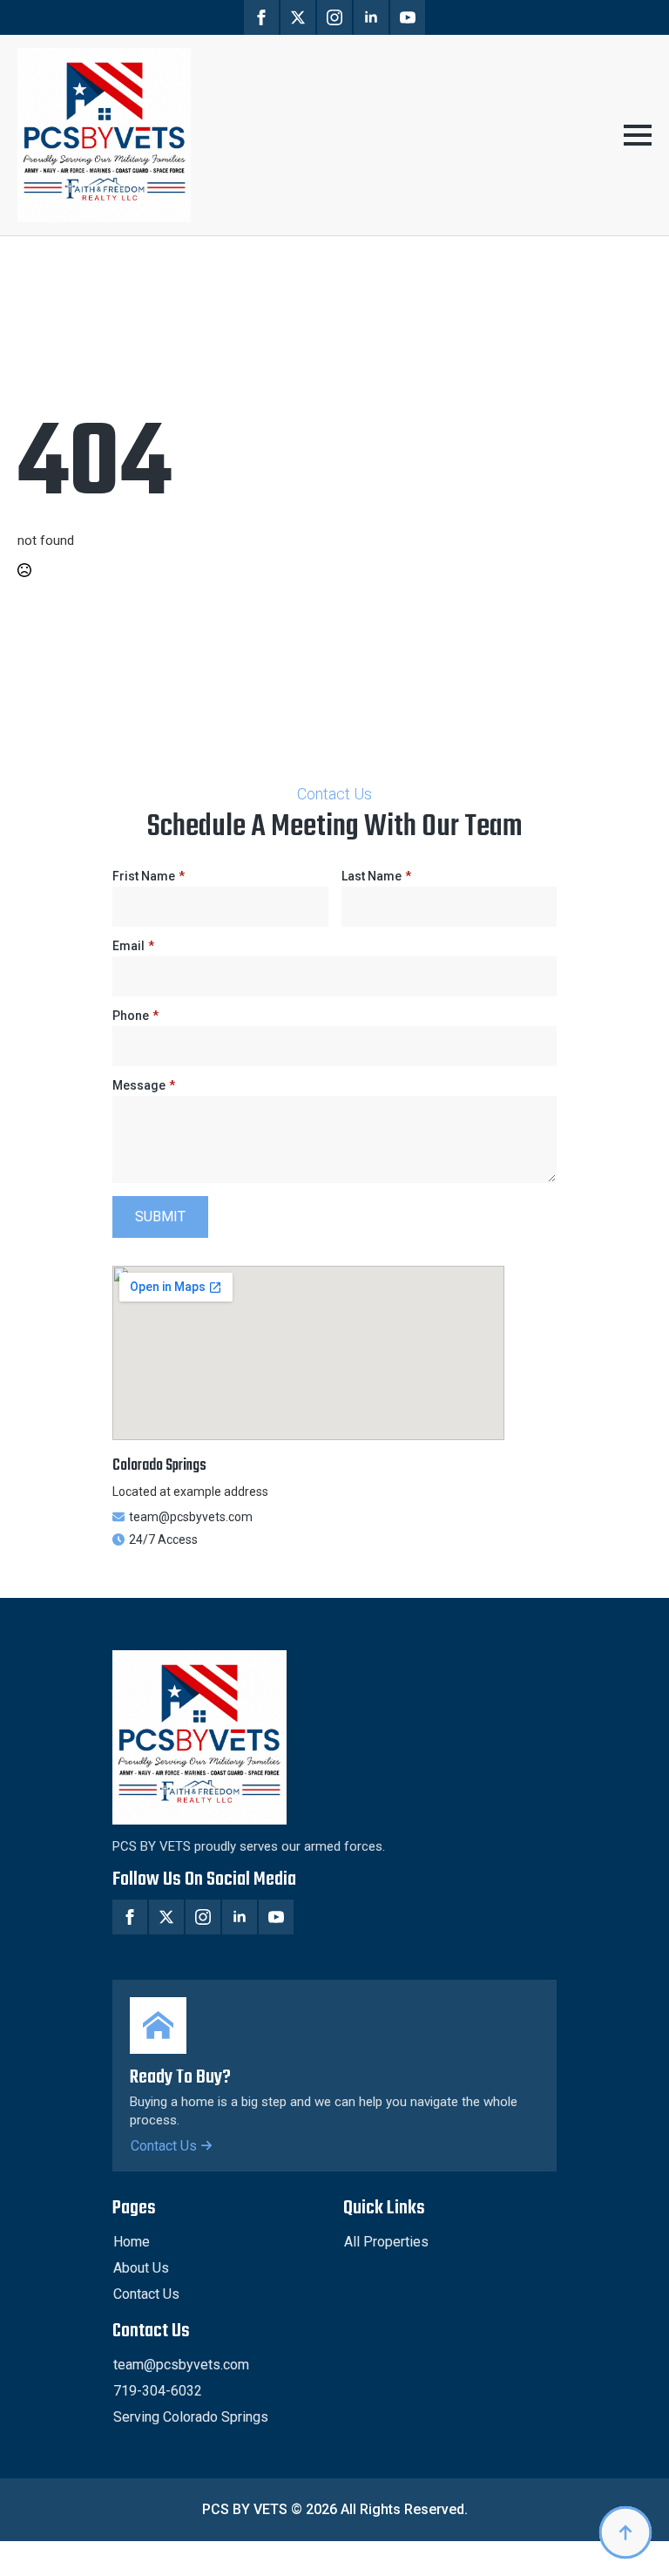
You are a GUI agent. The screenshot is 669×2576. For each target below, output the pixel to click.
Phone (135, 1016)
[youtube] (408, 17)
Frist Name (149, 876)
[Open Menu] (638, 135)
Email (133, 946)
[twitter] (298, 17)
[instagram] (334, 17)
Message (144, 1085)
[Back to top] (625, 2532)
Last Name (376, 876)
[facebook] (261, 17)
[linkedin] (371, 17)
